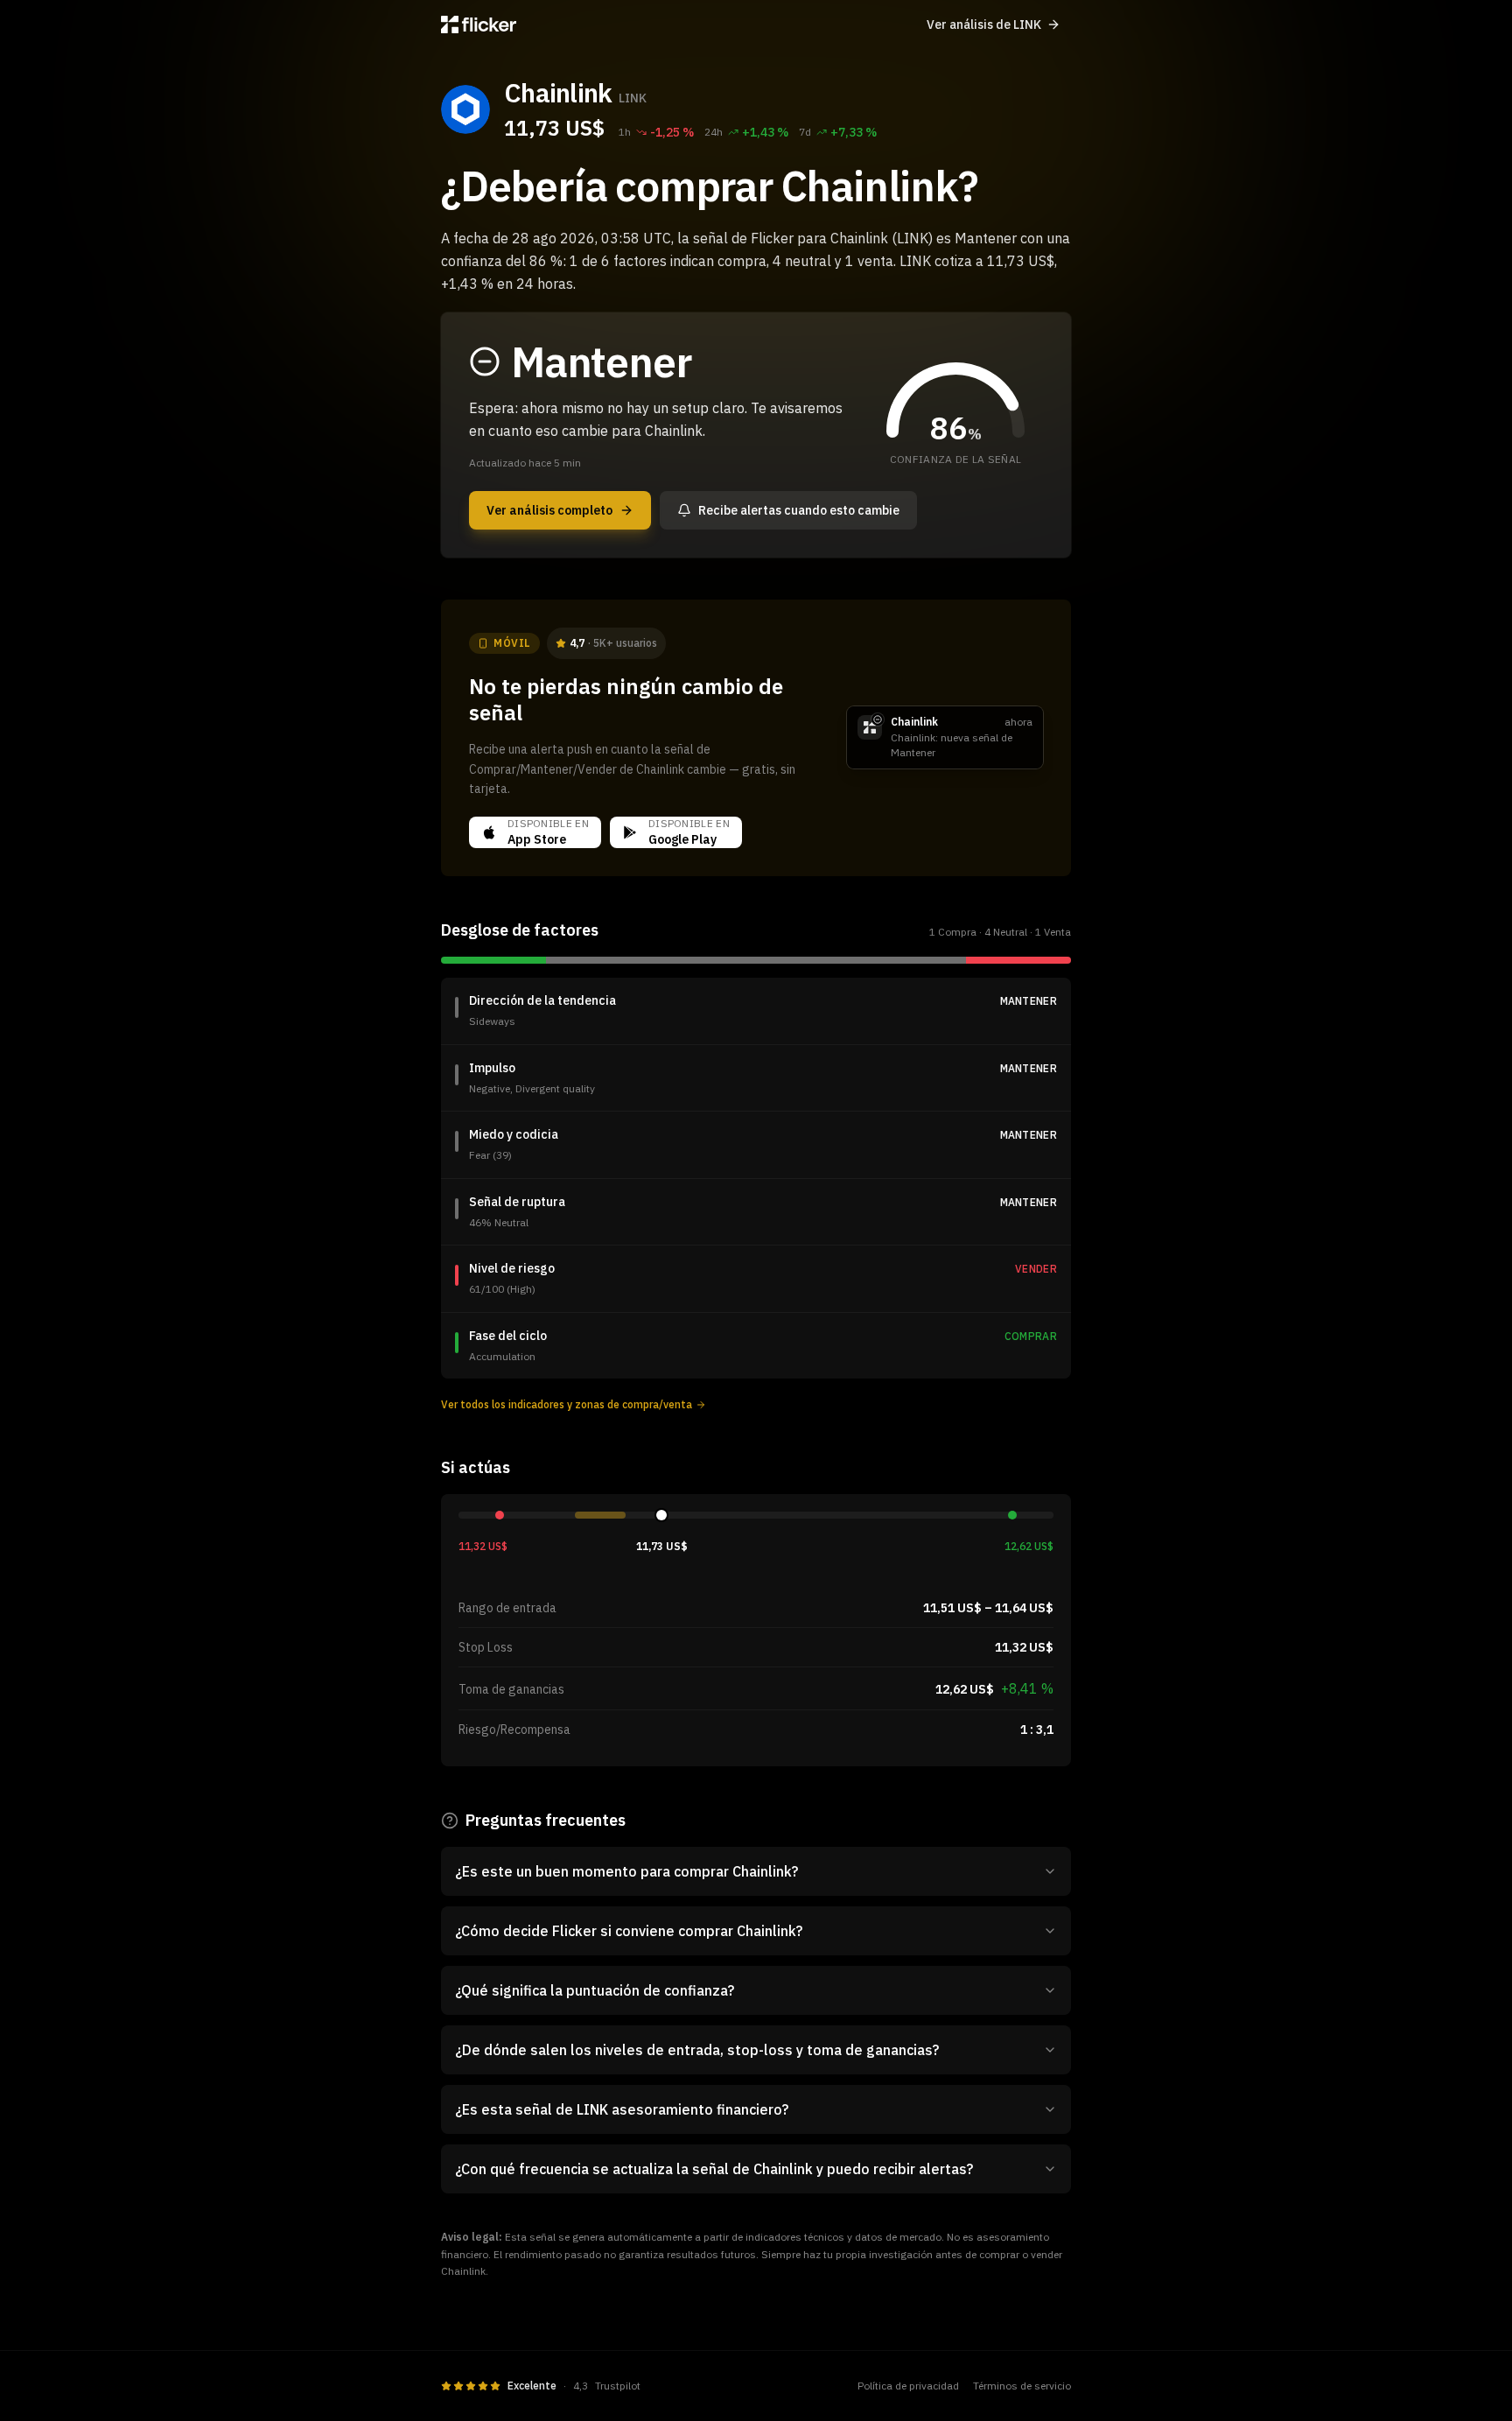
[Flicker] (479, 25)
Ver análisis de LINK (984, 25)
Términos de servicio (1022, 2386)
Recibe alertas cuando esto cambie (799, 510)
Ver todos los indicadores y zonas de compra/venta (567, 1404)
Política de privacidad (908, 2386)
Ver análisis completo (549, 510)
